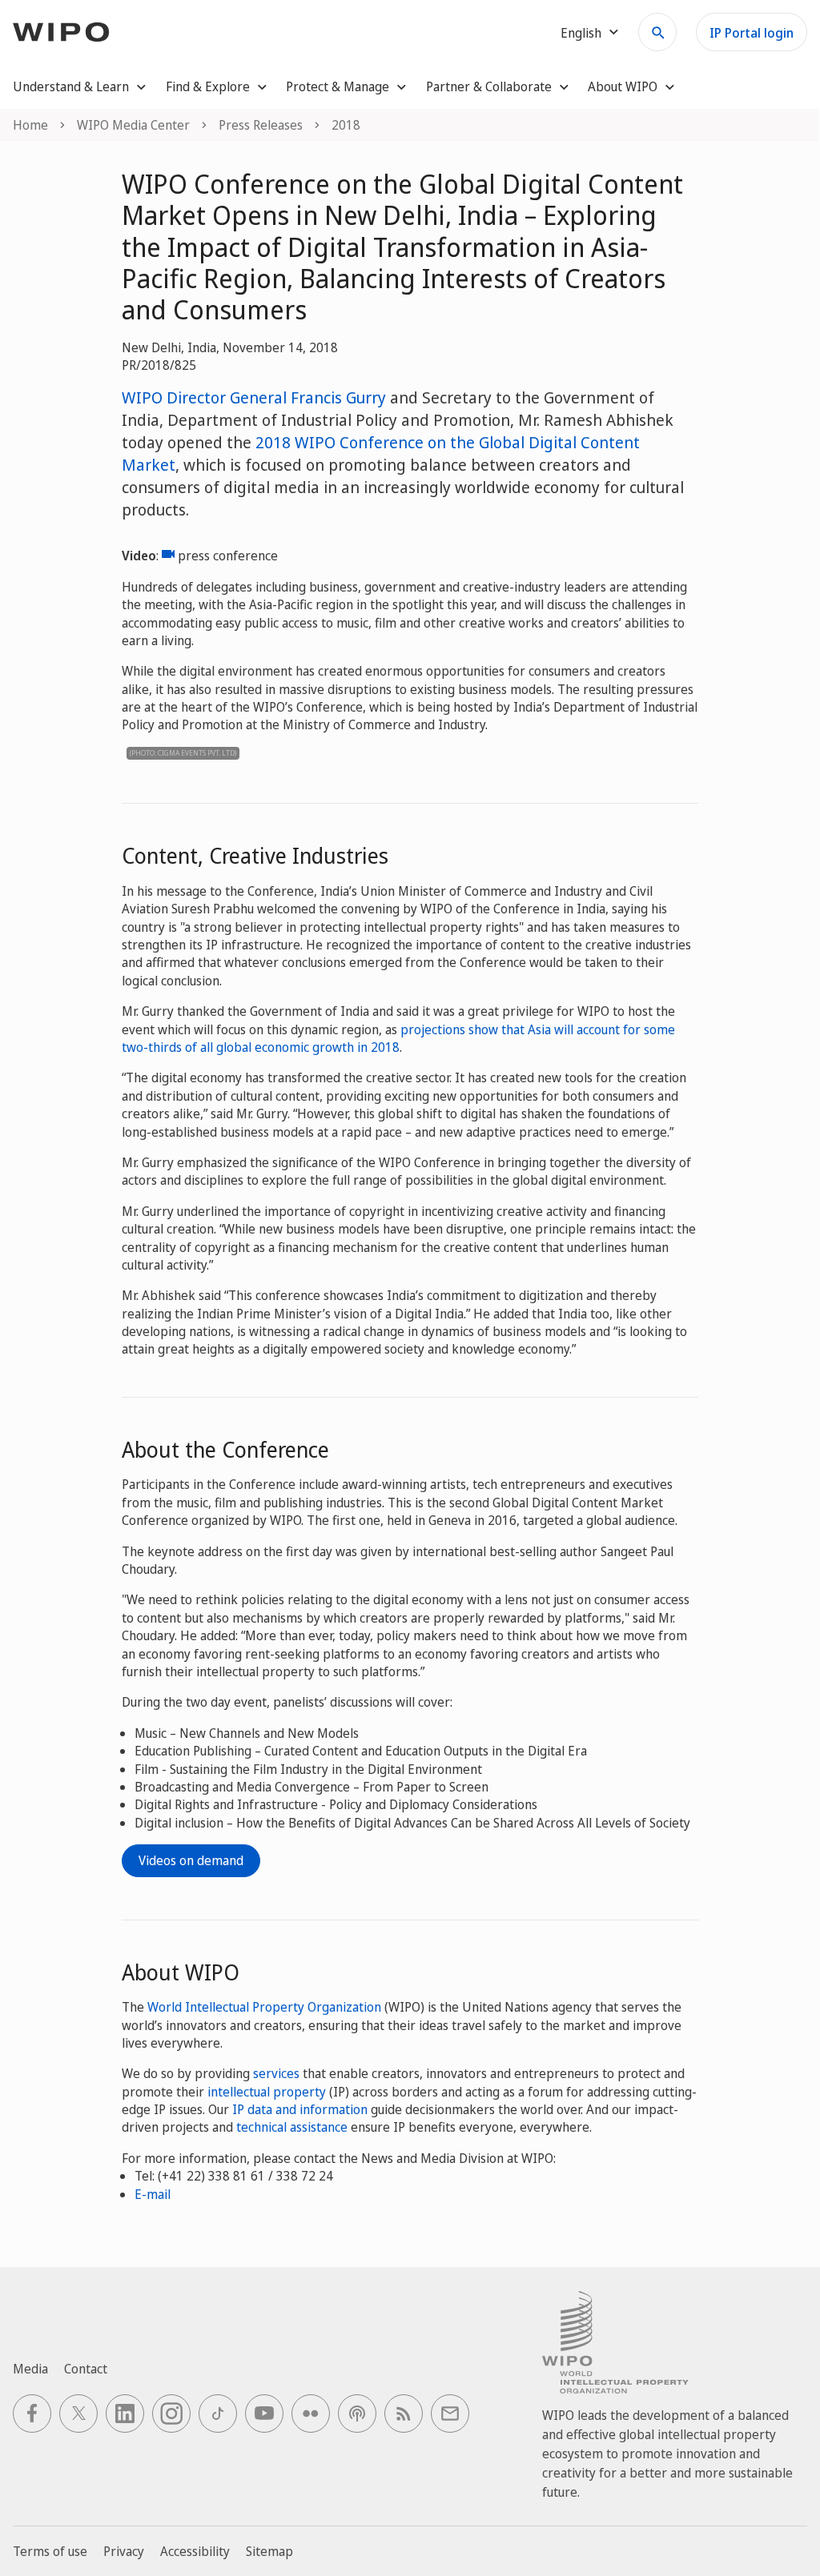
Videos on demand (191, 1860)
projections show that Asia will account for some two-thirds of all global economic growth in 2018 (398, 1038)
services (276, 2073)
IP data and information (300, 2109)
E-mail (153, 2194)
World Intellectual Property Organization (264, 2007)
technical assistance (292, 2127)
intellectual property (267, 2092)
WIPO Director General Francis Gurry (254, 397)
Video (168, 556)
